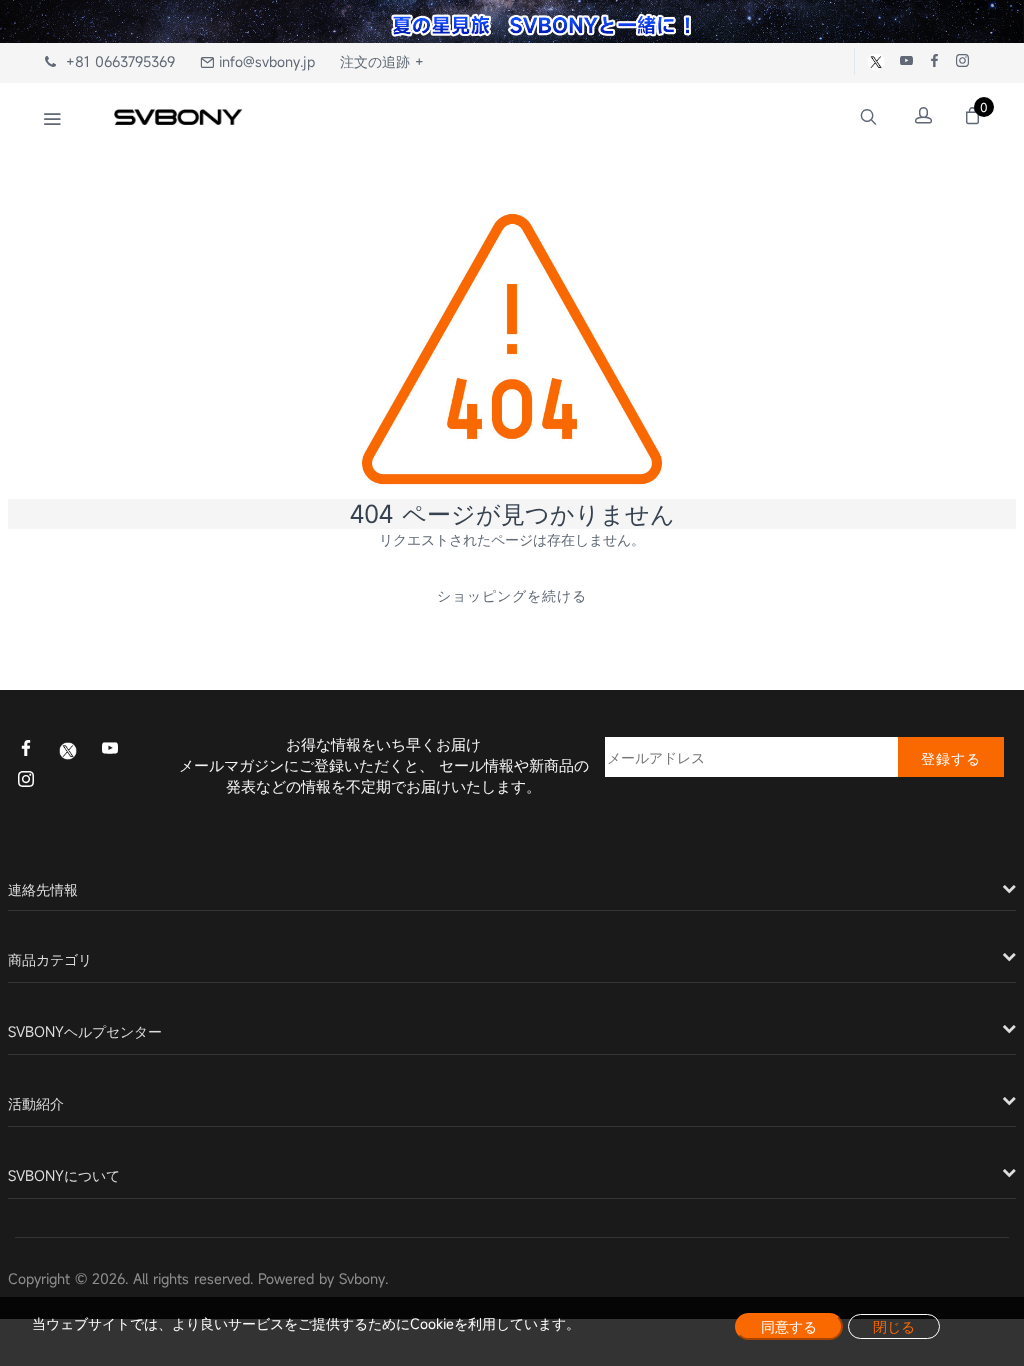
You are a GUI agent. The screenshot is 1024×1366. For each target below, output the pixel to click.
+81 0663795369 (115, 61)
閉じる (894, 1326)
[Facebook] (26, 750)
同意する (789, 1326)
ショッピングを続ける (512, 595)
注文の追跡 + (382, 61)
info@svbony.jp (264, 61)
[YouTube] (110, 750)
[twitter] (68, 749)
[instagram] (26, 781)
